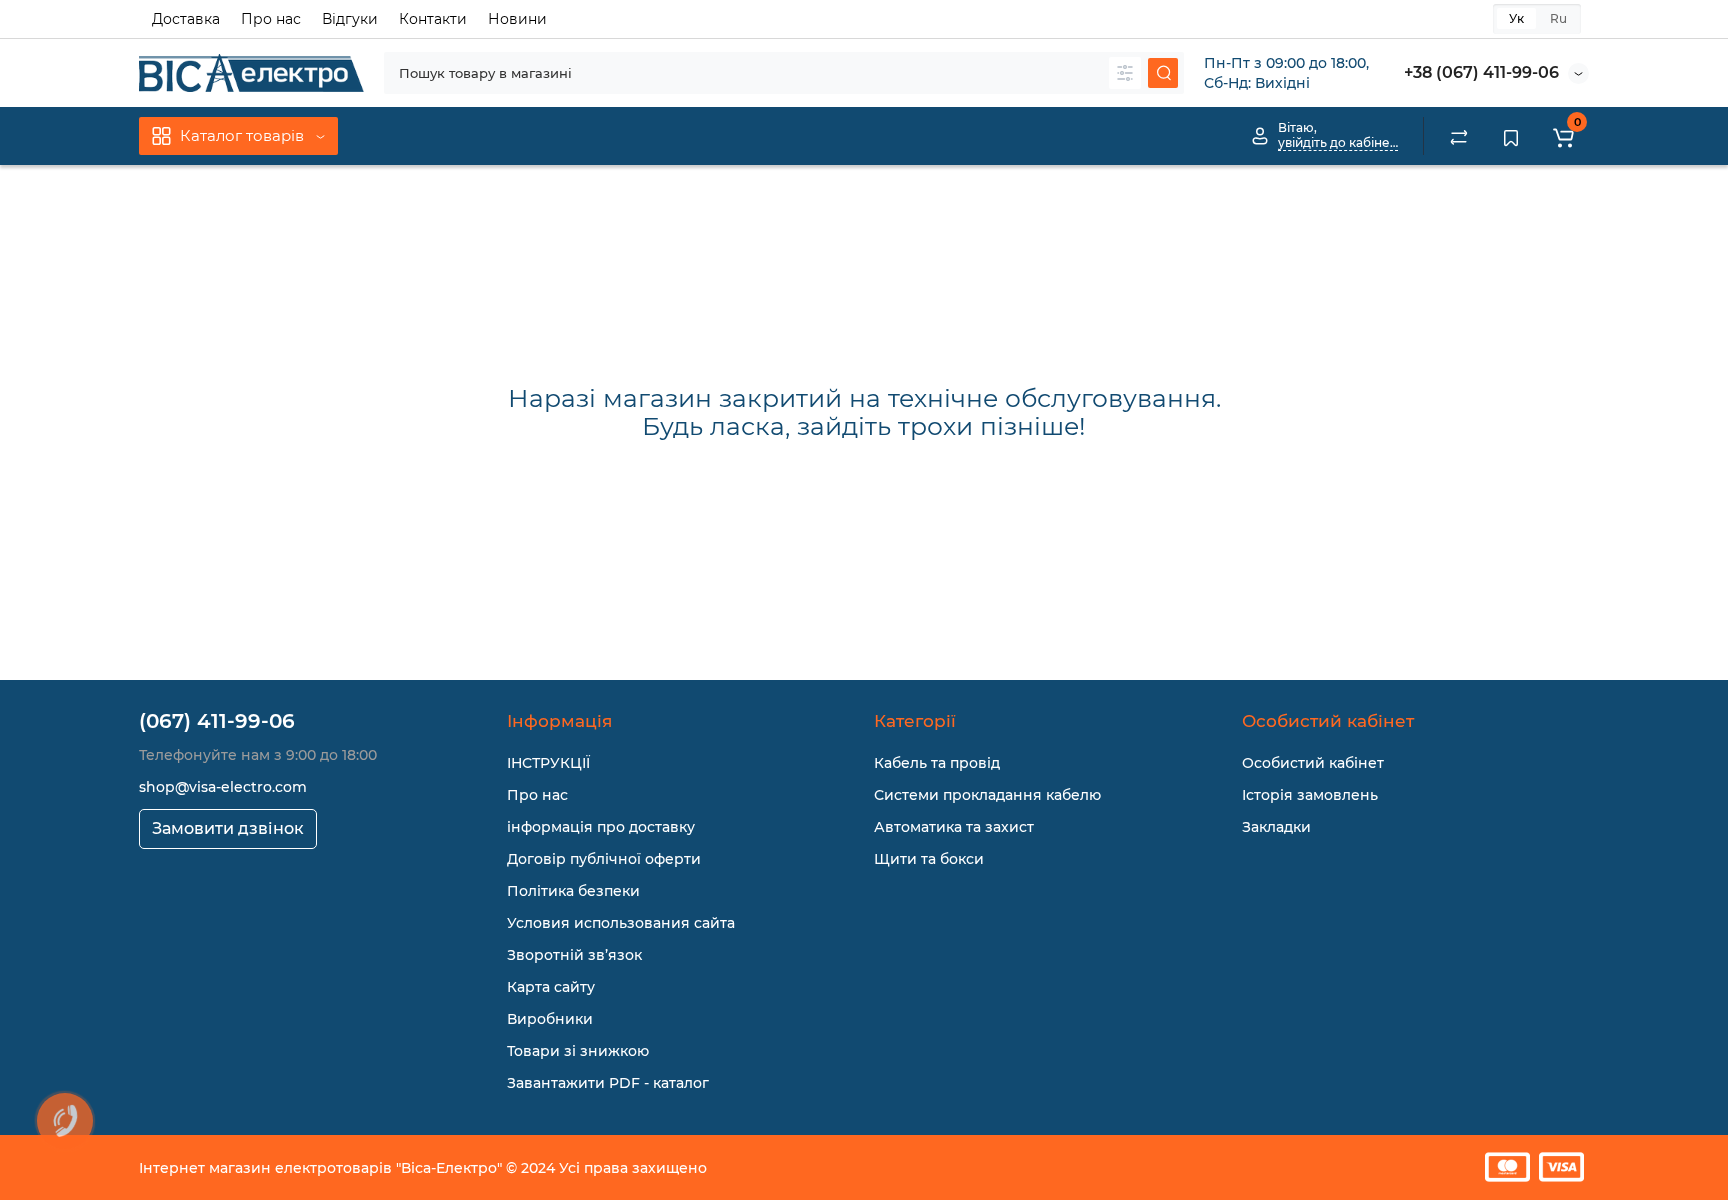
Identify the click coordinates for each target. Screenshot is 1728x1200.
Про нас (271, 19)
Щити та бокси (929, 859)
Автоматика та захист (954, 827)
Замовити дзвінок (228, 828)
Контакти (433, 19)
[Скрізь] (1125, 73)
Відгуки (350, 19)
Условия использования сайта (621, 923)
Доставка (186, 19)
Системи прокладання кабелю (987, 795)
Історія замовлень (1310, 795)
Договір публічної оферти (604, 859)
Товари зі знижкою (578, 1051)
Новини (517, 19)
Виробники (550, 1019)
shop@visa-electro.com (223, 787)
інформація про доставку (601, 827)
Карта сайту (551, 987)
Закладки (1276, 827)
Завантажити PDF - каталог (608, 1083)
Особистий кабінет (1313, 763)
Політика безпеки (573, 891)
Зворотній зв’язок (574, 955)
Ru (1558, 18)
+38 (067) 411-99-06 (1481, 72)
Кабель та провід (937, 763)
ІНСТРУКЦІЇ (548, 763)
